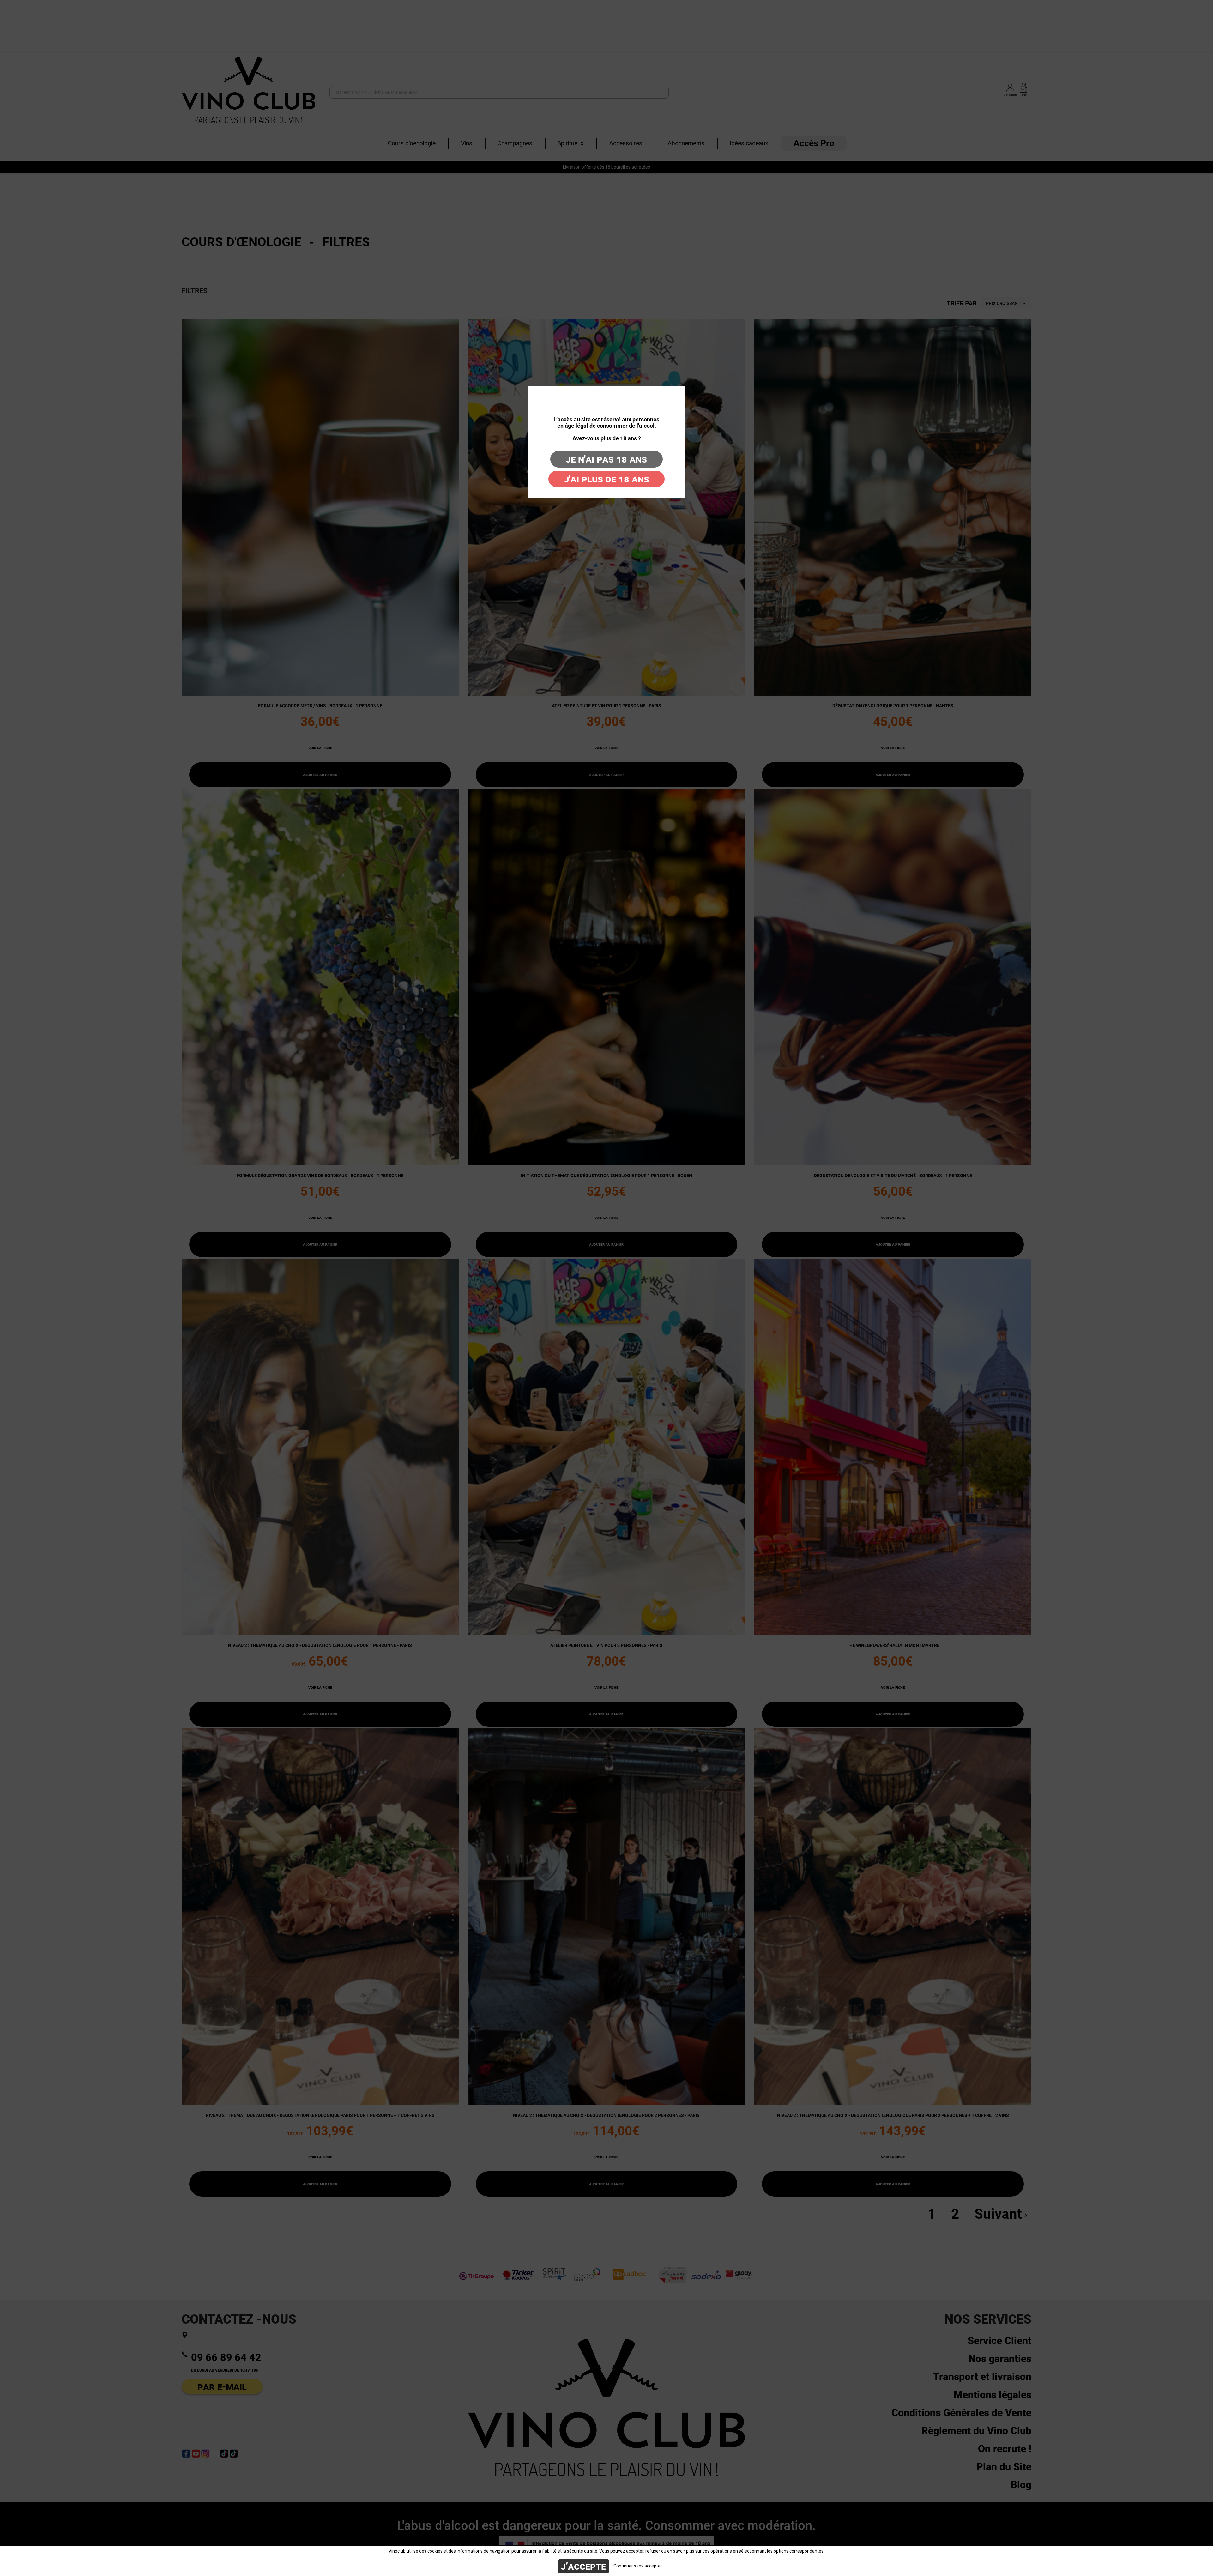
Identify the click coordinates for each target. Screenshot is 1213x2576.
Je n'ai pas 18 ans (606, 459)
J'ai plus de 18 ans (607, 479)
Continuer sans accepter (638, 2566)
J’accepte (583, 2566)
